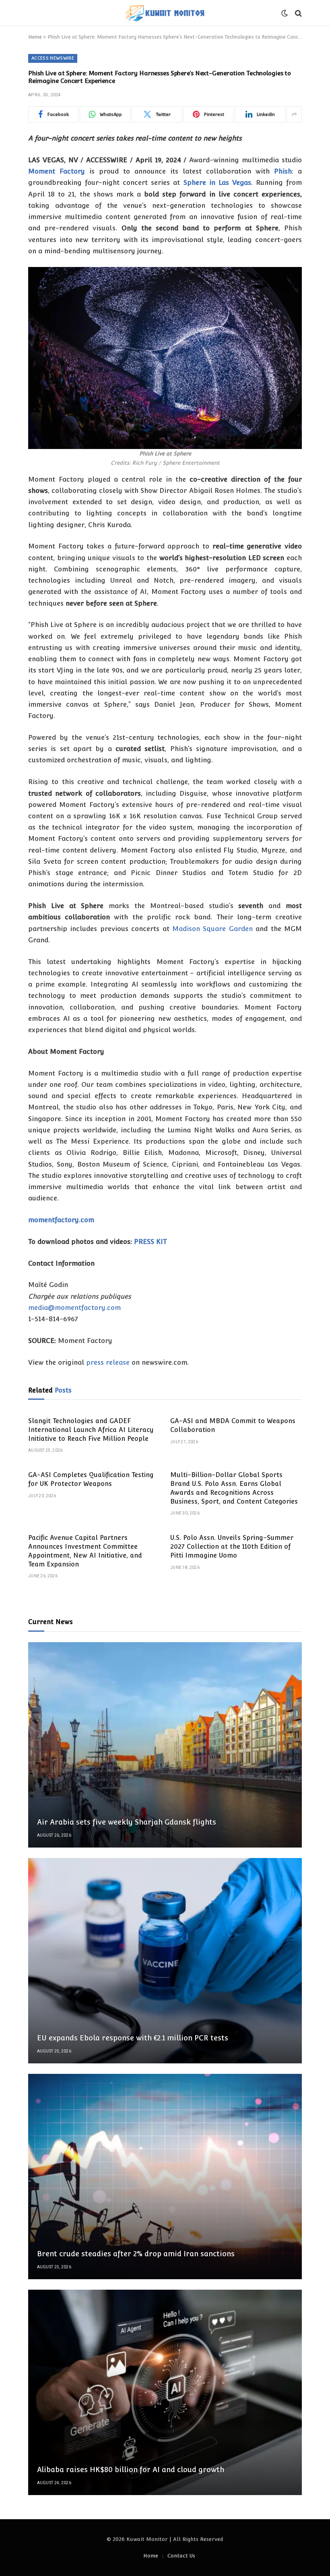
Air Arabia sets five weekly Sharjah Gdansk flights (127, 1822)
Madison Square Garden (212, 929)
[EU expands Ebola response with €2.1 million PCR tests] (165, 1961)
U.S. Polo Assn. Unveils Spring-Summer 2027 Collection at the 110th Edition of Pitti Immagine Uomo (232, 1547)
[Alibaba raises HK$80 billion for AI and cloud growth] (165, 2392)
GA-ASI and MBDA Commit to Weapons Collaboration (233, 1425)
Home (35, 37)
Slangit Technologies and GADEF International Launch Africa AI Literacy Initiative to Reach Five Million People (91, 1430)
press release (108, 1362)
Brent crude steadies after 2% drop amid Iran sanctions (136, 2254)
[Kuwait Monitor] (165, 13)
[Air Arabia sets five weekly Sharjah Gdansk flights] (165, 1745)
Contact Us (181, 2556)
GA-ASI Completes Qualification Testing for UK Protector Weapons (91, 1479)
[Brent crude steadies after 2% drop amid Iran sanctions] (165, 2177)
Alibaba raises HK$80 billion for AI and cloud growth (131, 2469)
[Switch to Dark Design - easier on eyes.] (285, 13)
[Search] (298, 13)
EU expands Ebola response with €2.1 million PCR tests (133, 2038)
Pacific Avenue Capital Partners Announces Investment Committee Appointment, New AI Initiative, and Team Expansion (85, 1551)
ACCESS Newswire (53, 58)
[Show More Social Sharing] (294, 114)
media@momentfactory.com (74, 1308)
